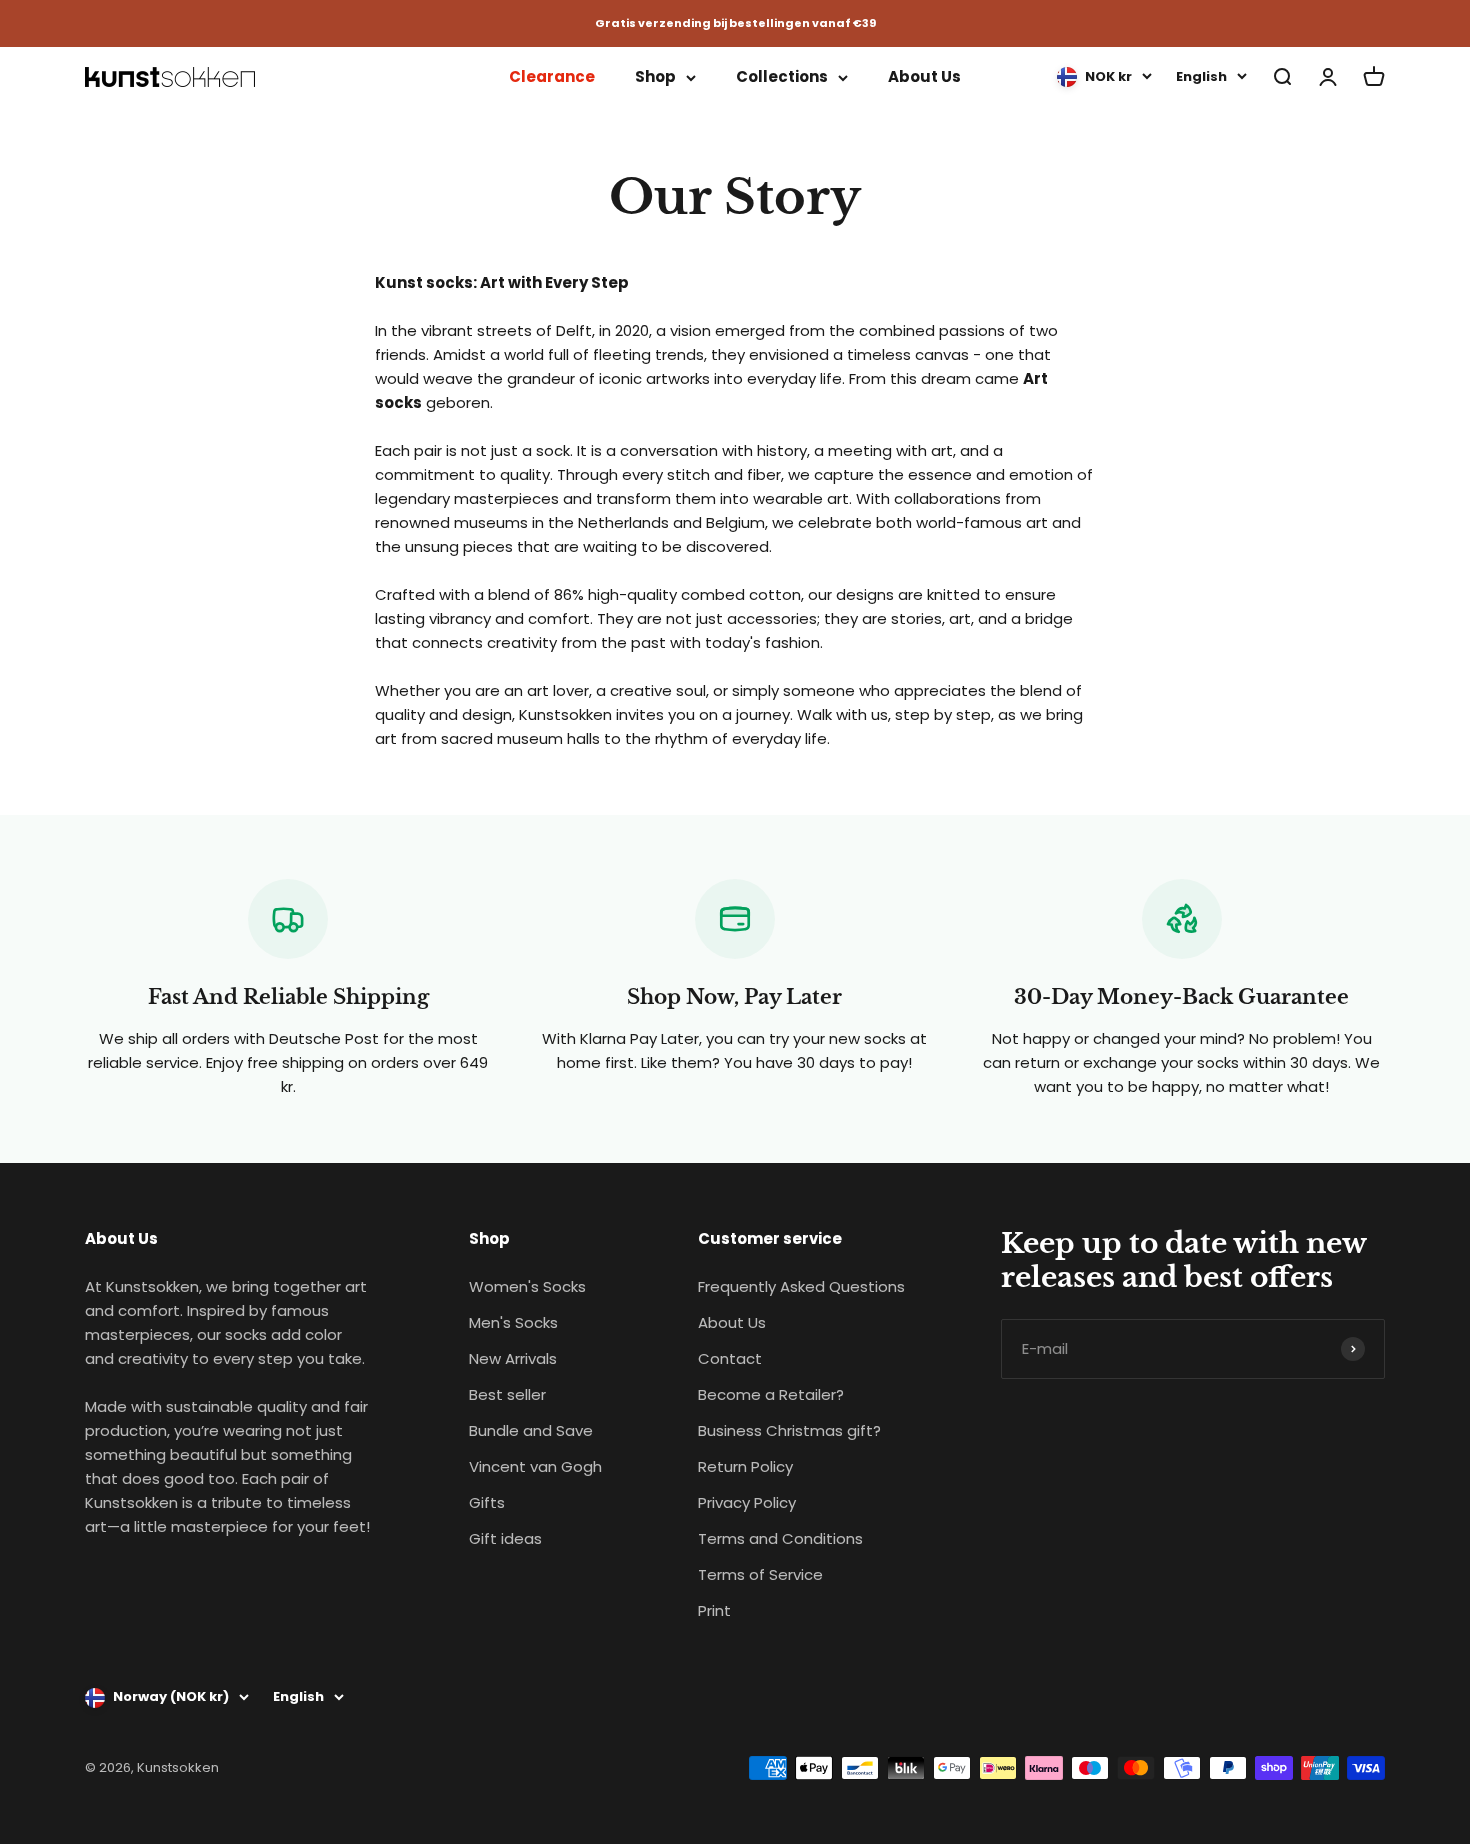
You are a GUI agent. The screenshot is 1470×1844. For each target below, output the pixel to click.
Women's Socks (527, 1286)
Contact (730, 1358)
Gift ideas (505, 1538)
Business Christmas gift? (789, 1430)
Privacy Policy (747, 1502)
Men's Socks (513, 1322)
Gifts (487, 1502)
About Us (924, 76)
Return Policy (745, 1466)
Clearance (552, 76)
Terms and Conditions (780, 1538)
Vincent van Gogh (535, 1466)
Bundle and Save (531, 1430)
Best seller (507, 1394)
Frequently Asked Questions (801, 1286)
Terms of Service (760, 1574)
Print (714, 1610)
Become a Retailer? (771, 1394)
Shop (655, 76)
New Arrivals (513, 1358)
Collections (782, 76)
